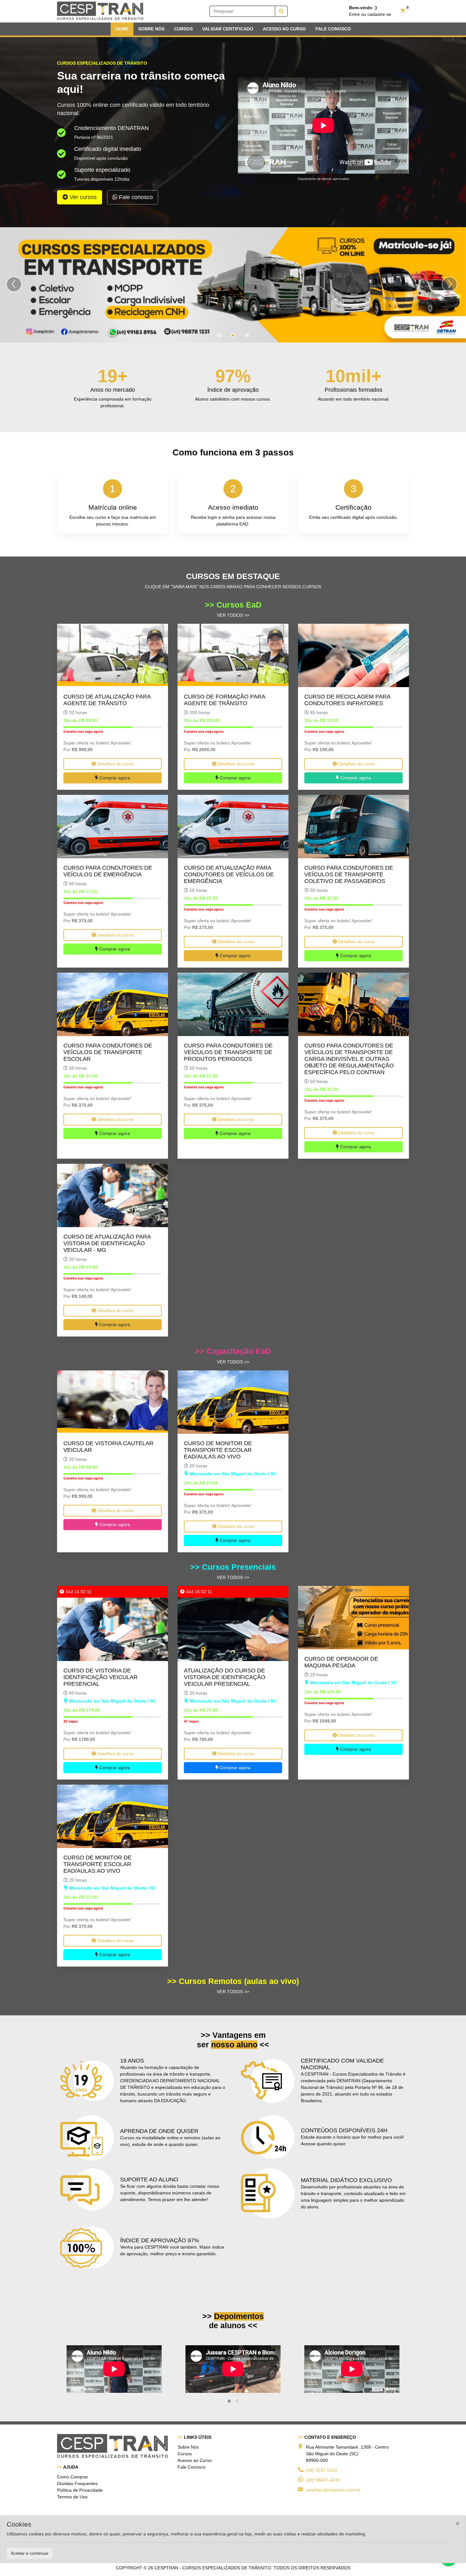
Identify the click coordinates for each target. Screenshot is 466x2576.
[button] (229, 2401)
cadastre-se (379, 14)
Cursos (185, 2454)
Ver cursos (82, 197)
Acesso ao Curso (195, 2461)
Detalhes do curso (115, 764)
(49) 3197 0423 (321, 2470)
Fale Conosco (191, 2467)
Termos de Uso (72, 2497)
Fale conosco (135, 197)
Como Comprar (73, 2477)
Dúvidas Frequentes (77, 2483)
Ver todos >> (233, 615)
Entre (354, 14)
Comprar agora (114, 778)
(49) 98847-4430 (323, 2480)
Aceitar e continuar (30, 2553)
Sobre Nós (188, 2447)
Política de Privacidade (80, 2490)
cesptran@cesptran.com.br (333, 2490)
